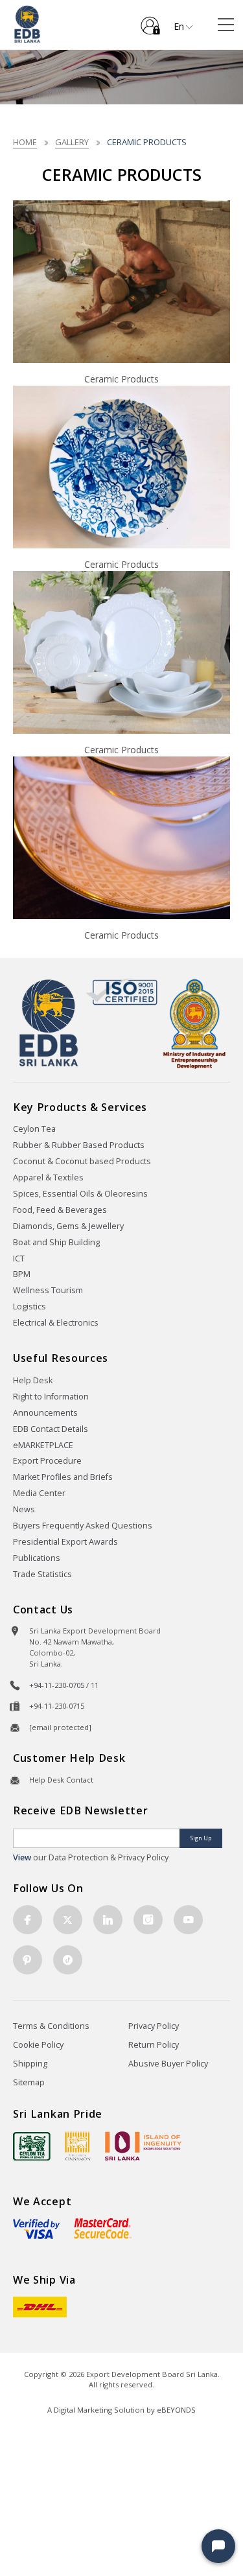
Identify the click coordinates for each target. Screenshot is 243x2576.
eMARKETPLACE (43, 1445)
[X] (68, 1920)
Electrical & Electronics (56, 1323)
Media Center (39, 1493)
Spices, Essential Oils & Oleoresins (80, 1194)
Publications (37, 1558)
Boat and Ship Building (56, 1242)
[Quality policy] (121, 992)
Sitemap (29, 2082)
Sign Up (201, 1838)
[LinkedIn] (108, 1920)
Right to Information (51, 1397)
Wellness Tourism (48, 1290)
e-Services (150, 21)
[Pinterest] (28, 1960)
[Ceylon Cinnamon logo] (78, 2146)
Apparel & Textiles (48, 1177)
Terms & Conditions (51, 2026)
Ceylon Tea (34, 1129)
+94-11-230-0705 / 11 (64, 1685)
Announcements (45, 1413)
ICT (19, 1259)
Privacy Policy (154, 2026)
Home (25, 142)
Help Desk (33, 1380)
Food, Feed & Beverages (60, 1210)
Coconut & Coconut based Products (82, 1161)
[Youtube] (188, 1920)
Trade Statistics (42, 1574)
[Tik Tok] (68, 1960)
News (24, 1509)
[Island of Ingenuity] (143, 2146)
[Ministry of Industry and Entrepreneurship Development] (194, 1023)
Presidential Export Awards (65, 1542)
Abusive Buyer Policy (168, 2064)
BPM (22, 1274)
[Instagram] (148, 1920)
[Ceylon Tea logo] (32, 2146)
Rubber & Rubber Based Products (79, 1145)
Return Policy (154, 2045)
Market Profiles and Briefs (63, 1477)
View (22, 1857)
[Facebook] (28, 1920)
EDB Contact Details (51, 1429)
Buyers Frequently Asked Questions (83, 1526)
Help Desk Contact (61, 1780)
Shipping (30, 2064)
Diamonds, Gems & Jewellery (68, 1226)
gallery (72, 142)
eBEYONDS (176, 2410)
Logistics (29, 1306)
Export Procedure (47, 1461)
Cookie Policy (38, 2045)
